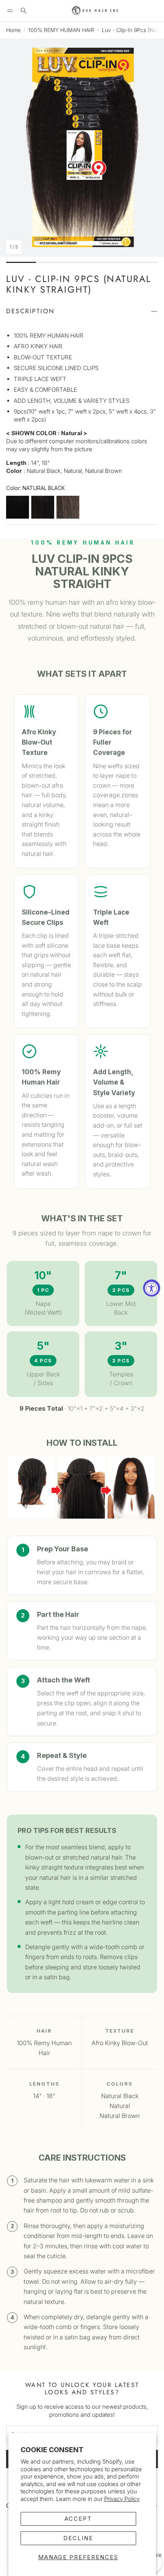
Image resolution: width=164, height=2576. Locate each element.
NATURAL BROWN (68, 507)
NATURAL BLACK (18, 507)
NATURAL (43, 507)
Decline (78, 2538)
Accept (78, 2519)
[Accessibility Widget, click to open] (152, 1288)
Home (13, 30)
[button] (10, 11)
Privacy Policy (122, 2499)
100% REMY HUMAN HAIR (61, 30)
